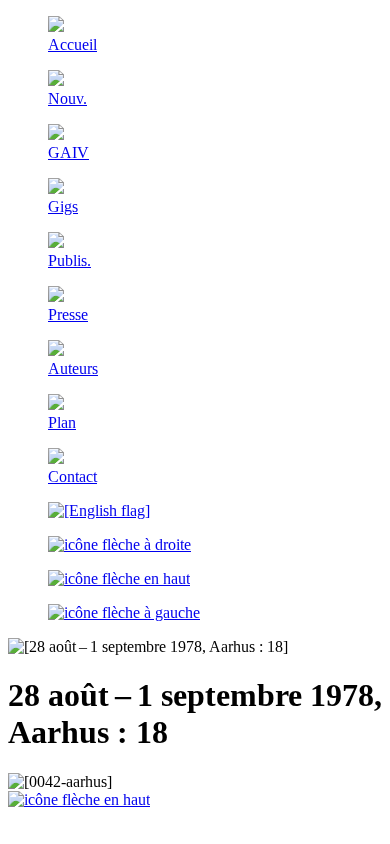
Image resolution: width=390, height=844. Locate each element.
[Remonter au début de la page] (79, 799)
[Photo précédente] (124, 612)
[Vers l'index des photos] (119, 578)
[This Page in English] (99, 510)
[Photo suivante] (119, 544)
